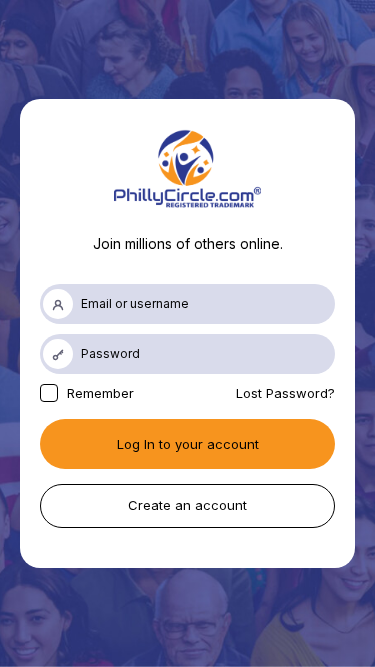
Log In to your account (188, 444)
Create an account (187, 505)
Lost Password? (285, 393)
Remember (98, 393)
